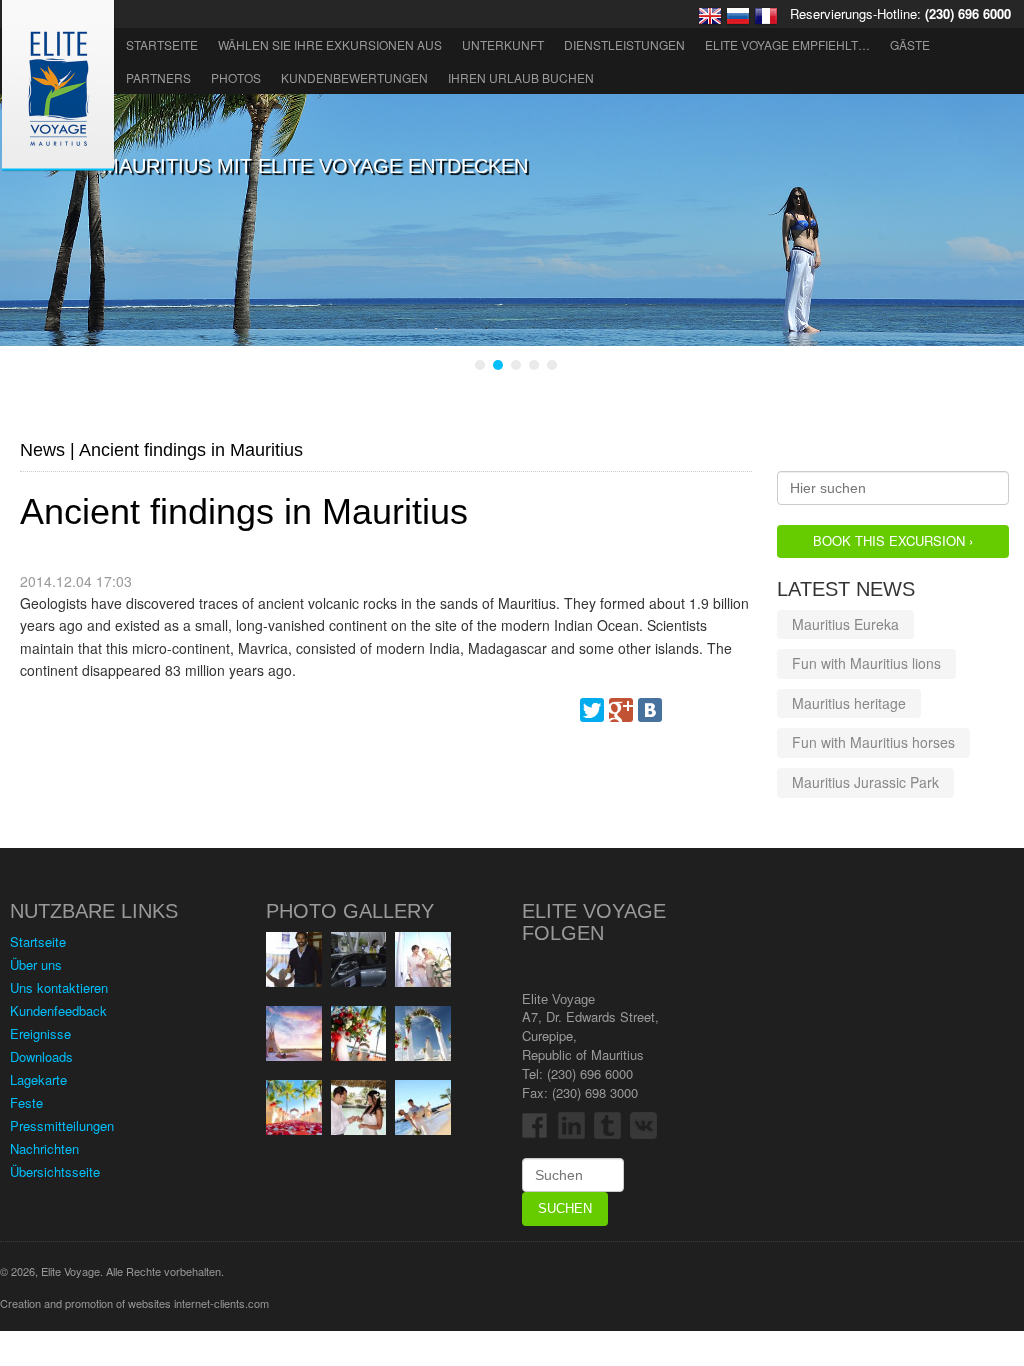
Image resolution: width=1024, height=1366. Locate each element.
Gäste (910, 44)
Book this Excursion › (893, 540)
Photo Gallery (350, 911)
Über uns (36, 964)
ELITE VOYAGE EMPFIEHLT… (787, 44)
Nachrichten (44, 1148)
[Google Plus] (621, 710)
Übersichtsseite (55, 1171)
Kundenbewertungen (354, 77)
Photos (236, 77)
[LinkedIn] (737, 710)
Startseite (162, 44)
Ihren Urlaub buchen (521, 77)
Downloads (41, 1056)
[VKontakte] (650, 710)
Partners (158, 77)
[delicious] (708, 710)
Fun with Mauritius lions (866, 663)
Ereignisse (40, 1033)
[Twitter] (592, 710)
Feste (26, 1102)
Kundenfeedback (58, 1010)
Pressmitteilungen (62, 1125)
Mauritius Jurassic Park (865, 782)
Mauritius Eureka (845, 624)
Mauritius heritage (849, 703)
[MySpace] (679, 710)
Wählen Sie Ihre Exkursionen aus (330, 44)
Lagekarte (38, 1079)
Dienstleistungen (624, 44)
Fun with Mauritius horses (873, 742)
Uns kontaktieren (59, 987)
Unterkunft (503, 44)
